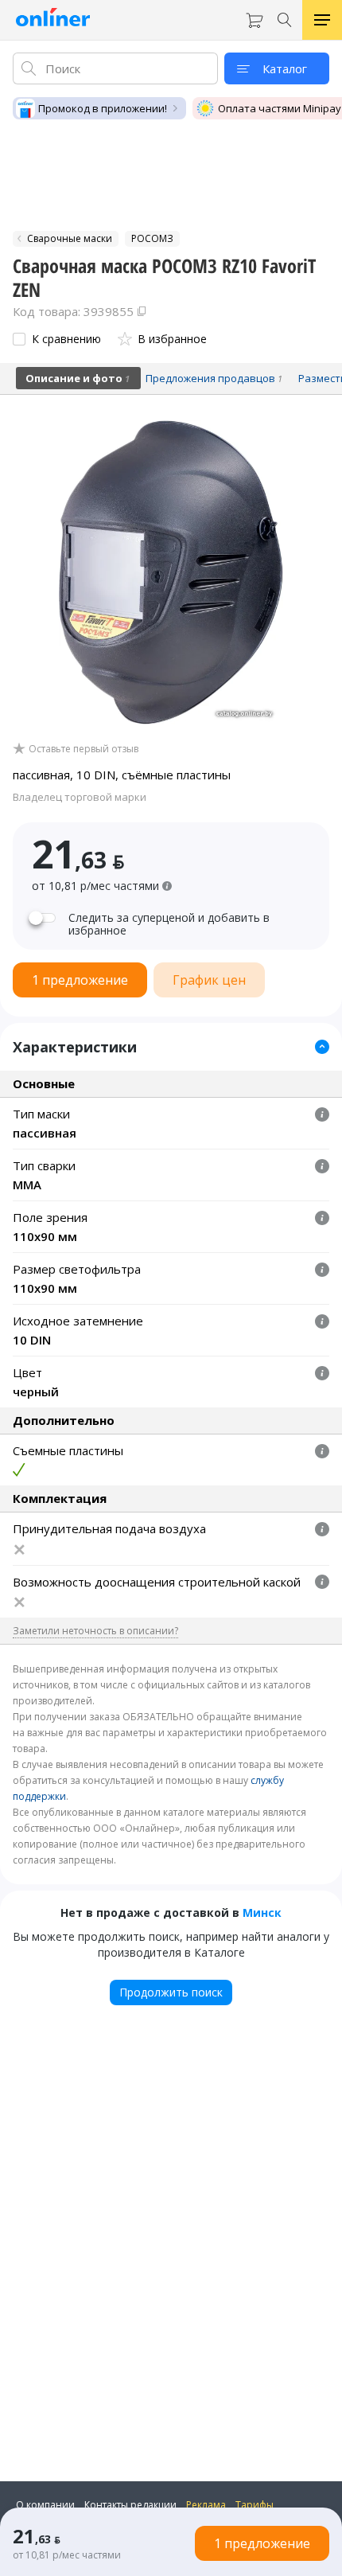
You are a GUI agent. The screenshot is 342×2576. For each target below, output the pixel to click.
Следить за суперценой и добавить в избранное (169, 924)
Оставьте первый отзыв (84, 749)
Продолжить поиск (171, 1992)
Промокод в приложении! (103, 108)
